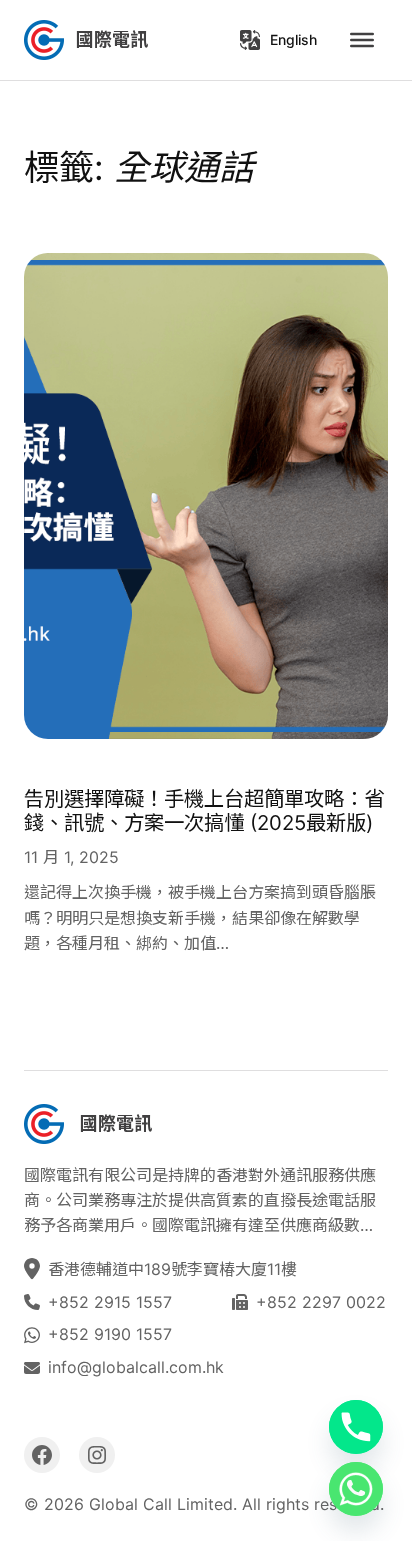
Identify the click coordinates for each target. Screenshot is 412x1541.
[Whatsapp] (356, 1489)
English (293, 39)
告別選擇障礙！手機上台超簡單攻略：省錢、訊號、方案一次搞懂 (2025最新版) (204, 811)
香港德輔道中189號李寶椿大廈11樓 (175, 1269)
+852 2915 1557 (110, 1302)
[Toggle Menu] (362, 40)
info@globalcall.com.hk (136, 1367)
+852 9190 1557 (110, 1334)
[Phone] (356, 1427)
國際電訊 (112, 39)
